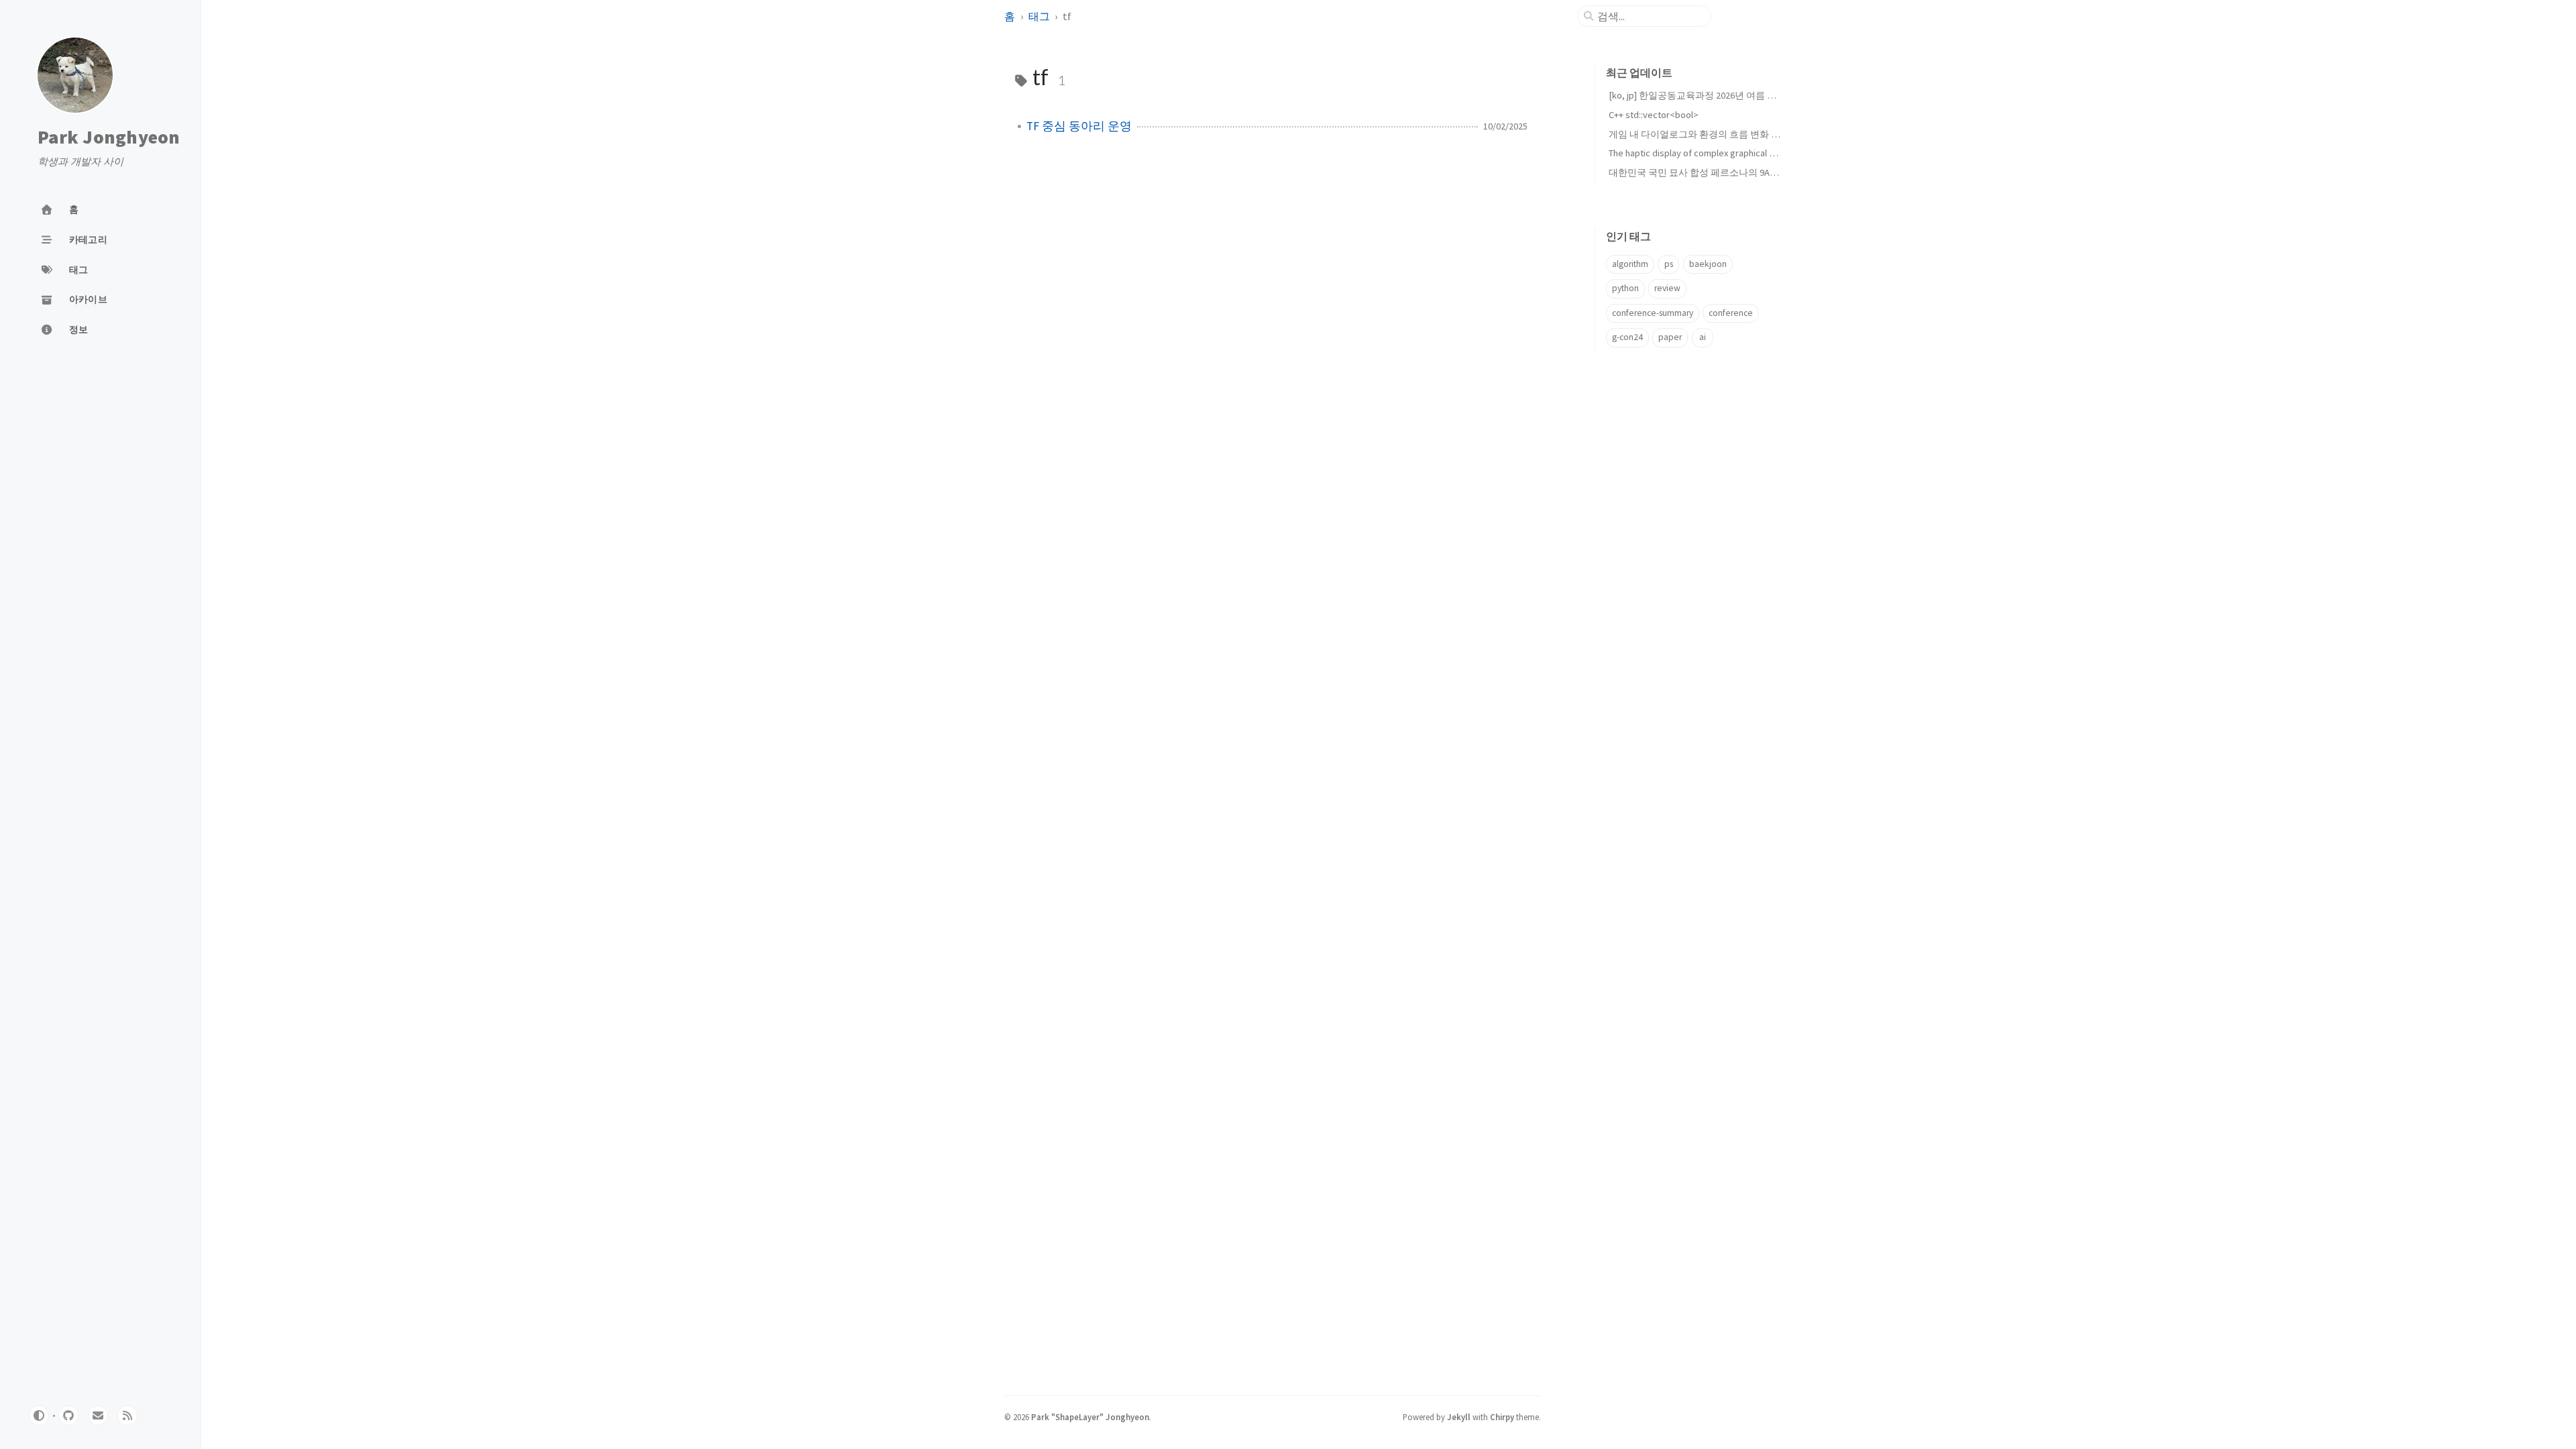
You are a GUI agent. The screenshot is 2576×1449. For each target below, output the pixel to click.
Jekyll (1459, 1417)
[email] (98, 1415)
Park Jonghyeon (109, 138)
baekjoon (1708, 264)
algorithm (1630, 264)
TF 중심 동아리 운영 (1079, 126)
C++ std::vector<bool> (1654, 115)
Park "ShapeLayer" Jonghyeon (1090, 1417)
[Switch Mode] (39, 1415)
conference (1731, 313)
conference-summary (1653, 313)
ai (1703, 337)
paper (1670, 337)
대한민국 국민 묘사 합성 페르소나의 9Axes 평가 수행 (1717, 172)
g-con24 (1627, 337)
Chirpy (1502, 1417)
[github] (68, 1415)
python (1625, 288)
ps (1669, 264)
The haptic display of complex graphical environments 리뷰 (1727, 153)
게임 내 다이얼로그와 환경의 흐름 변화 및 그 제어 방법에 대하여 (1741, 134)
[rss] (127, 1415)
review (1667, 288)
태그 (1039, 16)
